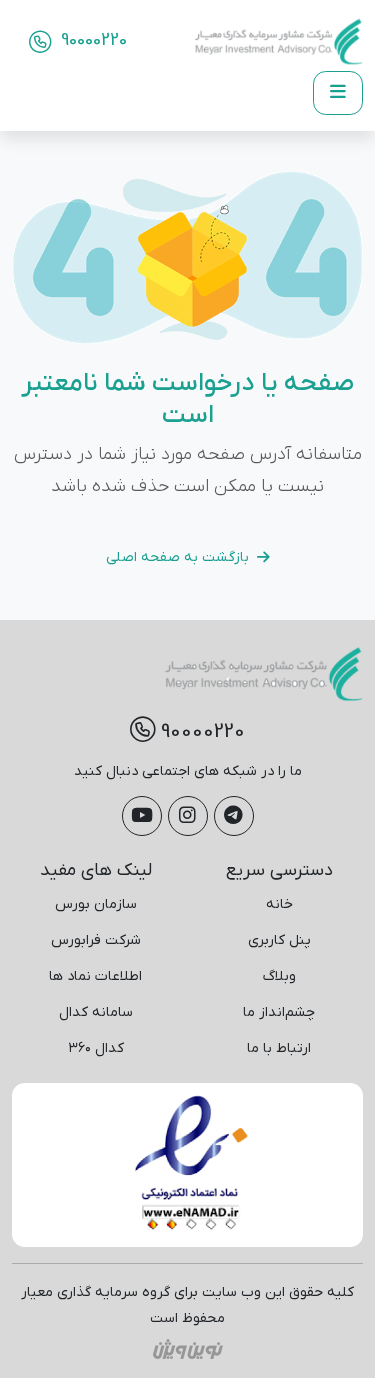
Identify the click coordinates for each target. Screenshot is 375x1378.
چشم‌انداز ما (279, 1012)
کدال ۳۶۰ (96, 1048)
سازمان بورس (96, 904)
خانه (279, 904)
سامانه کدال (96, 1012)
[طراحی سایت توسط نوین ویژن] (188, 1348)
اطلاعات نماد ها (95, 976)
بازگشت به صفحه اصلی (177, 557)
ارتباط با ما (279, 1048)
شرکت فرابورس (96, 940)
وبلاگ (279, 976)
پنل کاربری (279, 940)
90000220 (91, 40)
